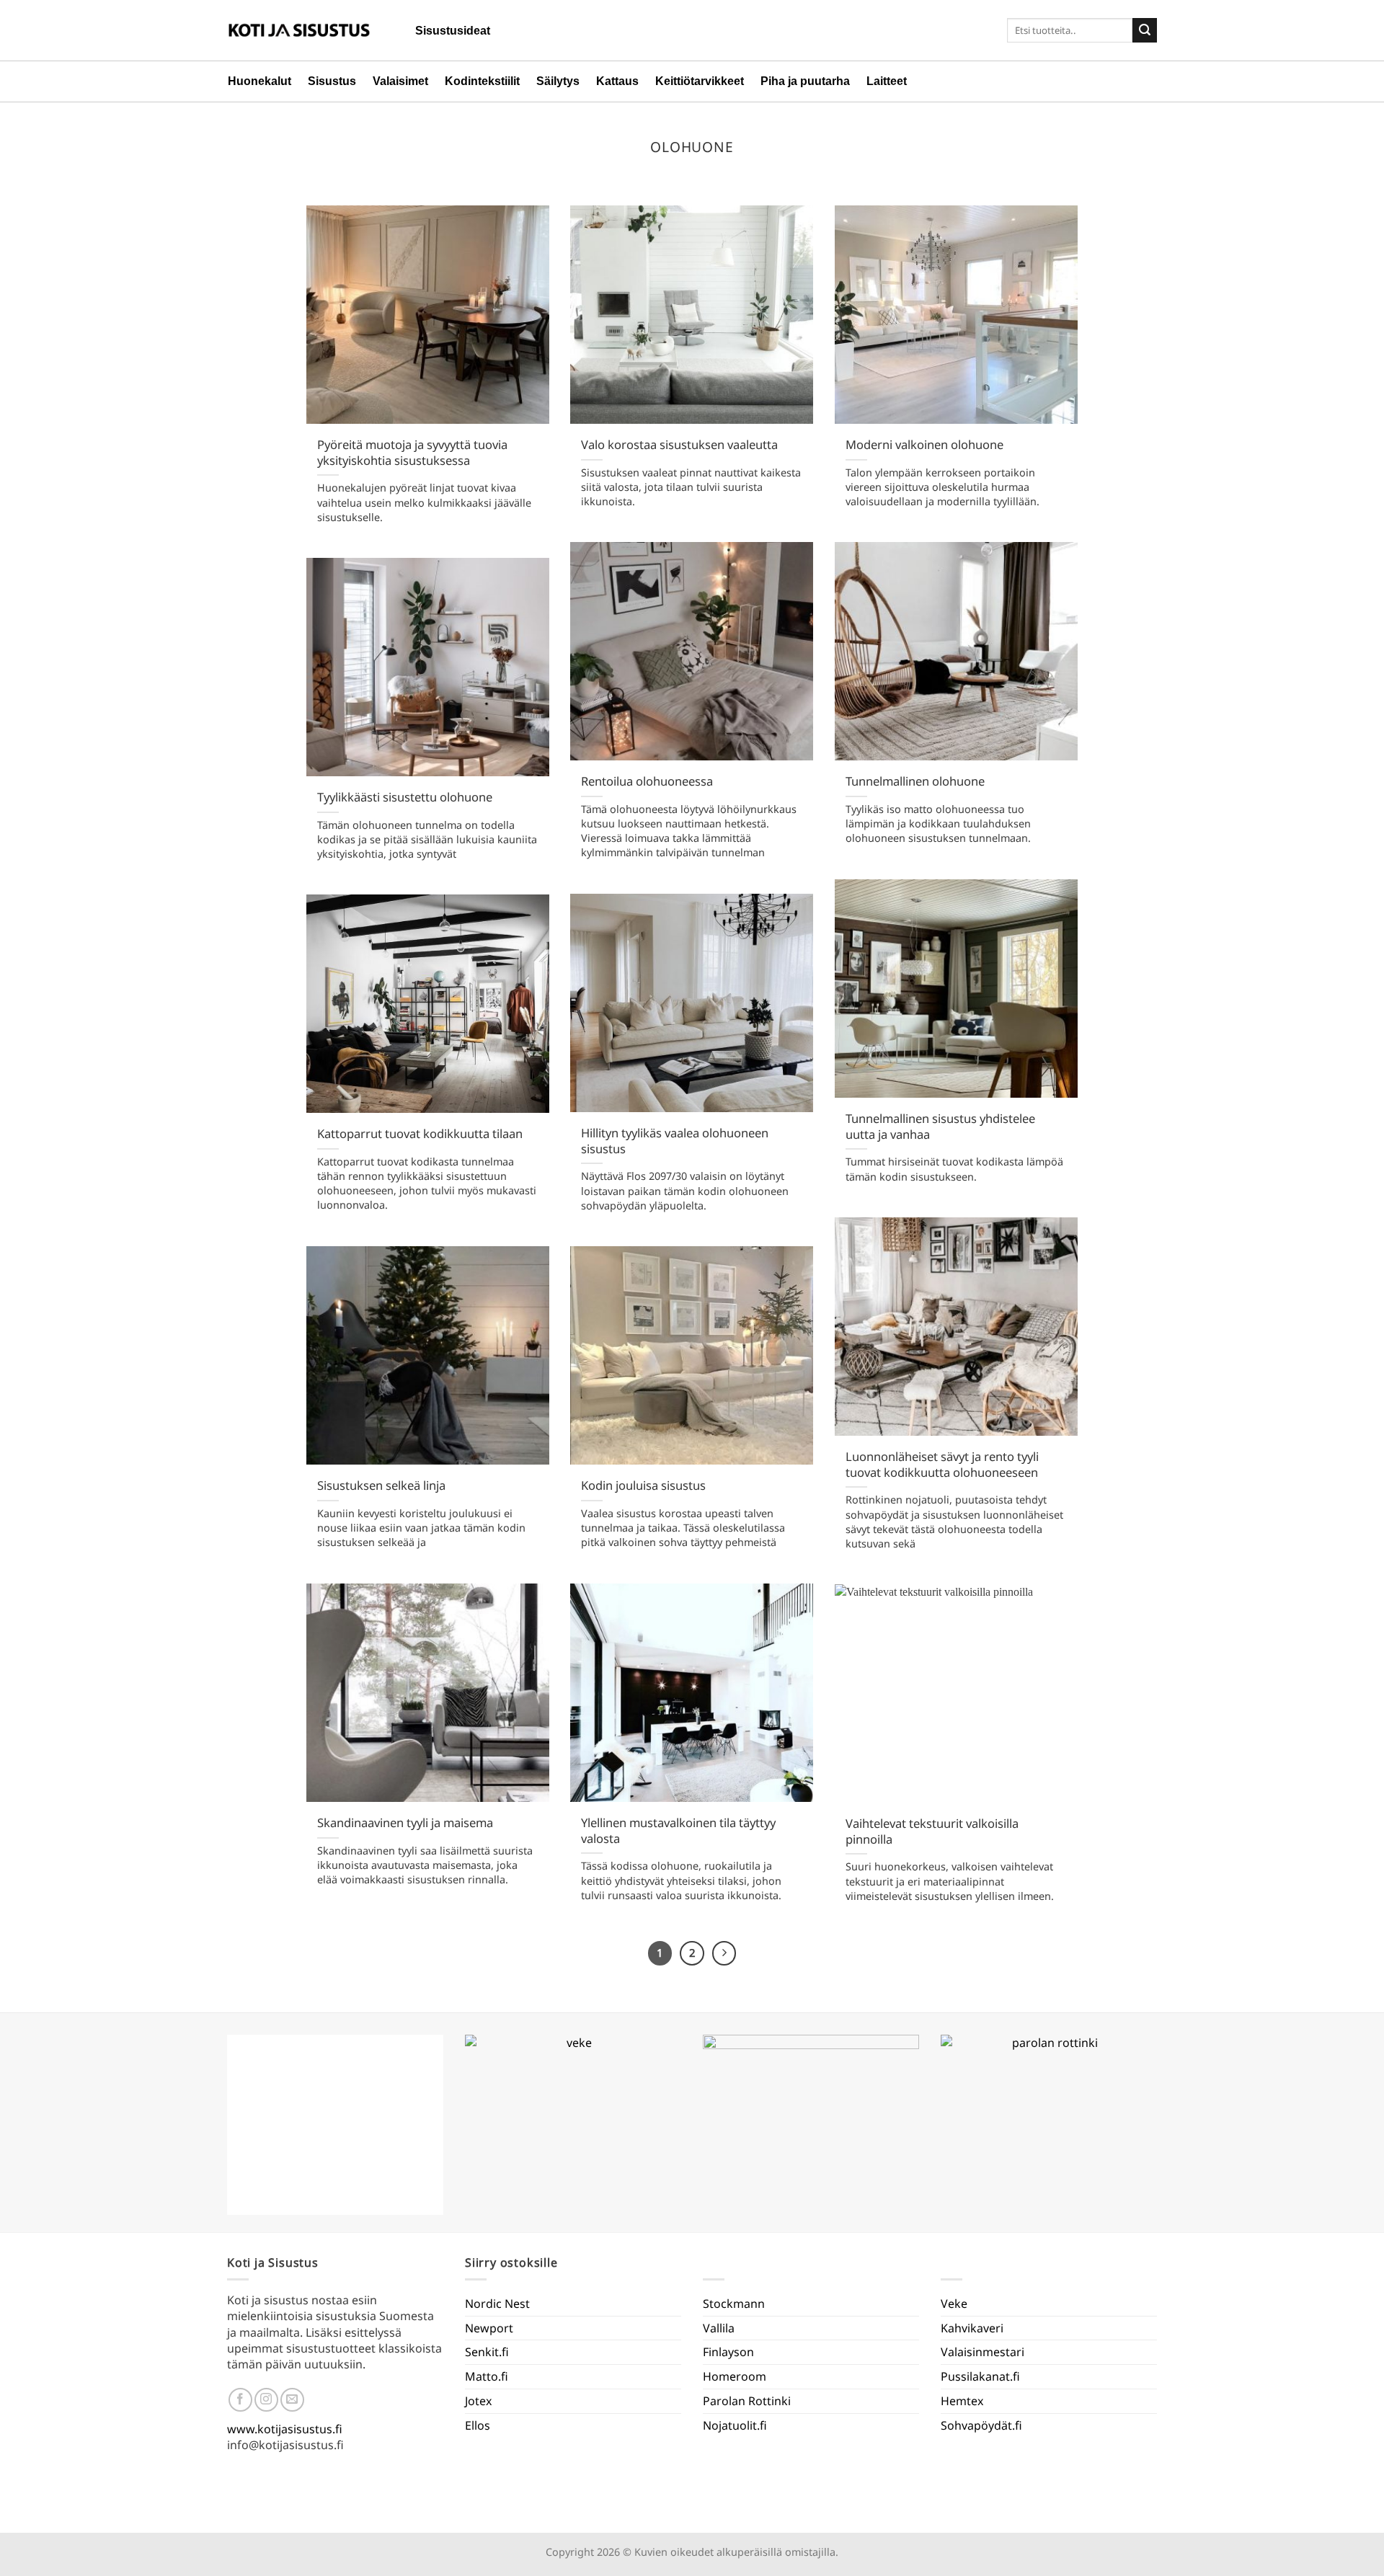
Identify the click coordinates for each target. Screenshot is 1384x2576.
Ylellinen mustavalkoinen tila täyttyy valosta (678, 1830)
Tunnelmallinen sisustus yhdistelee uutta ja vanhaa (940, 1126)
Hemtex (962, 2401)
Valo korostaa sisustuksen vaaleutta (679, 445)
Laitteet (887, 81)
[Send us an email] (292, 2400)
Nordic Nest (497, 2304)
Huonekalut (259, 81)
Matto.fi (487, 2376)
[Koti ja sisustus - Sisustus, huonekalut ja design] (299, 30)
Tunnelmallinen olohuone (915, 781)
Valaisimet (400, 81)
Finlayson (728, 2352)
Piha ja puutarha (805, 81)
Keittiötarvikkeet (700, 81)
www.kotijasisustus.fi (285, 2429)
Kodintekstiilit (482, 81)
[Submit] (1145, 30)
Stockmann (734, 2304)
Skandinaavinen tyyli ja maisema (405, 1823)
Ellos (478, 2425)
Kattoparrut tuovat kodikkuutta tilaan (420, 1134)
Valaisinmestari (982, 2352)
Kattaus (617, 81)
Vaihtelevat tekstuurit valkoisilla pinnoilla (932, 1831)
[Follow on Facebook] (240, 2400)
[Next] (724, 1953)
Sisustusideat (453, 31)
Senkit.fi (487, 2352)
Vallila (719, 2328)
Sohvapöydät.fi (981, 2425)
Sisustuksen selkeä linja (381, 1485)
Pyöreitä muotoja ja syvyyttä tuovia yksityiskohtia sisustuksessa (412, 452)
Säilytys (558, 81)
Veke (954, 2304)
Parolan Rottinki (747, 2401)
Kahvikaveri (972, 2328)
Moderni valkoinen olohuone (924, 445)
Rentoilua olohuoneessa (647, 781)
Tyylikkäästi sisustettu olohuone (405, 797)
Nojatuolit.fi (735, 2425)
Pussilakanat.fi (980, 2376)
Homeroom (735, 2376)
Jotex (478, 2401)
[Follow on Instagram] (266, 2400)
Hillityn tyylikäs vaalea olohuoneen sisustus (675, 1141)
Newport (489, 2328)
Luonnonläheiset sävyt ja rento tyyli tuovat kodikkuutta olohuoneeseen (942, 1464)
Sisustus (332, 81)
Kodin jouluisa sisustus (643, 1485)
